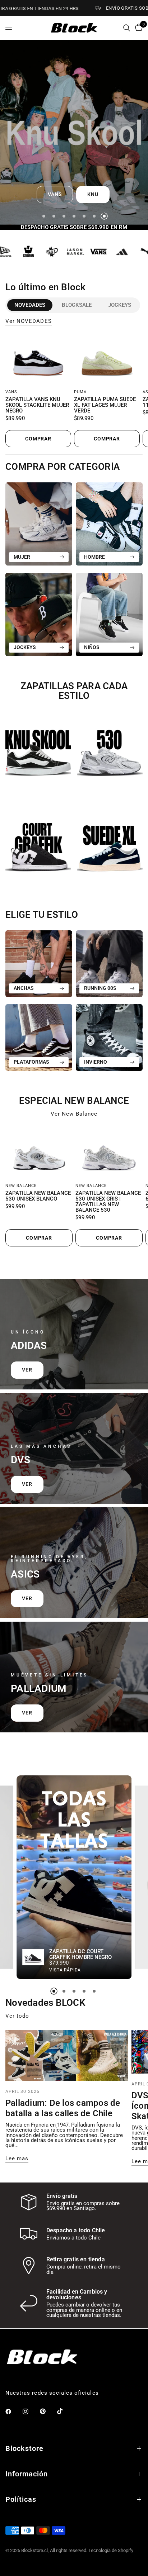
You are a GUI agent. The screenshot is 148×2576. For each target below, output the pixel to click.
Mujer (22, 557)
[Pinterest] (48, 2412)
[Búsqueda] (127, 28)
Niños (92, 647)
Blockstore (24, 2448)
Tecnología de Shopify (111, 2550)
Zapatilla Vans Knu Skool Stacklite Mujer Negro (37, 405)
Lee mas (17, 2159)
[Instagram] (31, 2412)
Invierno (96, 1062)
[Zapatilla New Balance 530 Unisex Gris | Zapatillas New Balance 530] (109, 1153)
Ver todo (17, 2016)
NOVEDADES (30, 305)
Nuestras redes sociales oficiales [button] (52, 2393)
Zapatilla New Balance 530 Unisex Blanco (38, 1196)
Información (27, 2474)
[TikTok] (65, 2411)
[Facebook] (13, 2412)
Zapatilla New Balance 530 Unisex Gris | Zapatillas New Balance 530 (108, 1202)
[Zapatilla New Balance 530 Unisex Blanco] (39, 1153)
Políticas (21, 2499)
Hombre (94, 557)
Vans (11, 392)
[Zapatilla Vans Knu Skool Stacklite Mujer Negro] (38, 360)
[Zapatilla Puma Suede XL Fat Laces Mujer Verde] (107, 360)
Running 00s (100, 988)
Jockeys (120, 305)
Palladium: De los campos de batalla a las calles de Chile (63, 2108)
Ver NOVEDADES (29, 321)
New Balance (21, 1186)
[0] (138, 28)
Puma (80, 392)
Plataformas (31, 1062)
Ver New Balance (74, 1114)
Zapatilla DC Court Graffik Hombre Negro (80, 1955)
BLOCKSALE (77, 305)
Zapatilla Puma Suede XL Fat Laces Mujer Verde (105, 405)
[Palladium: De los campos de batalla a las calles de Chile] (67, 2055)
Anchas (24, 988)
